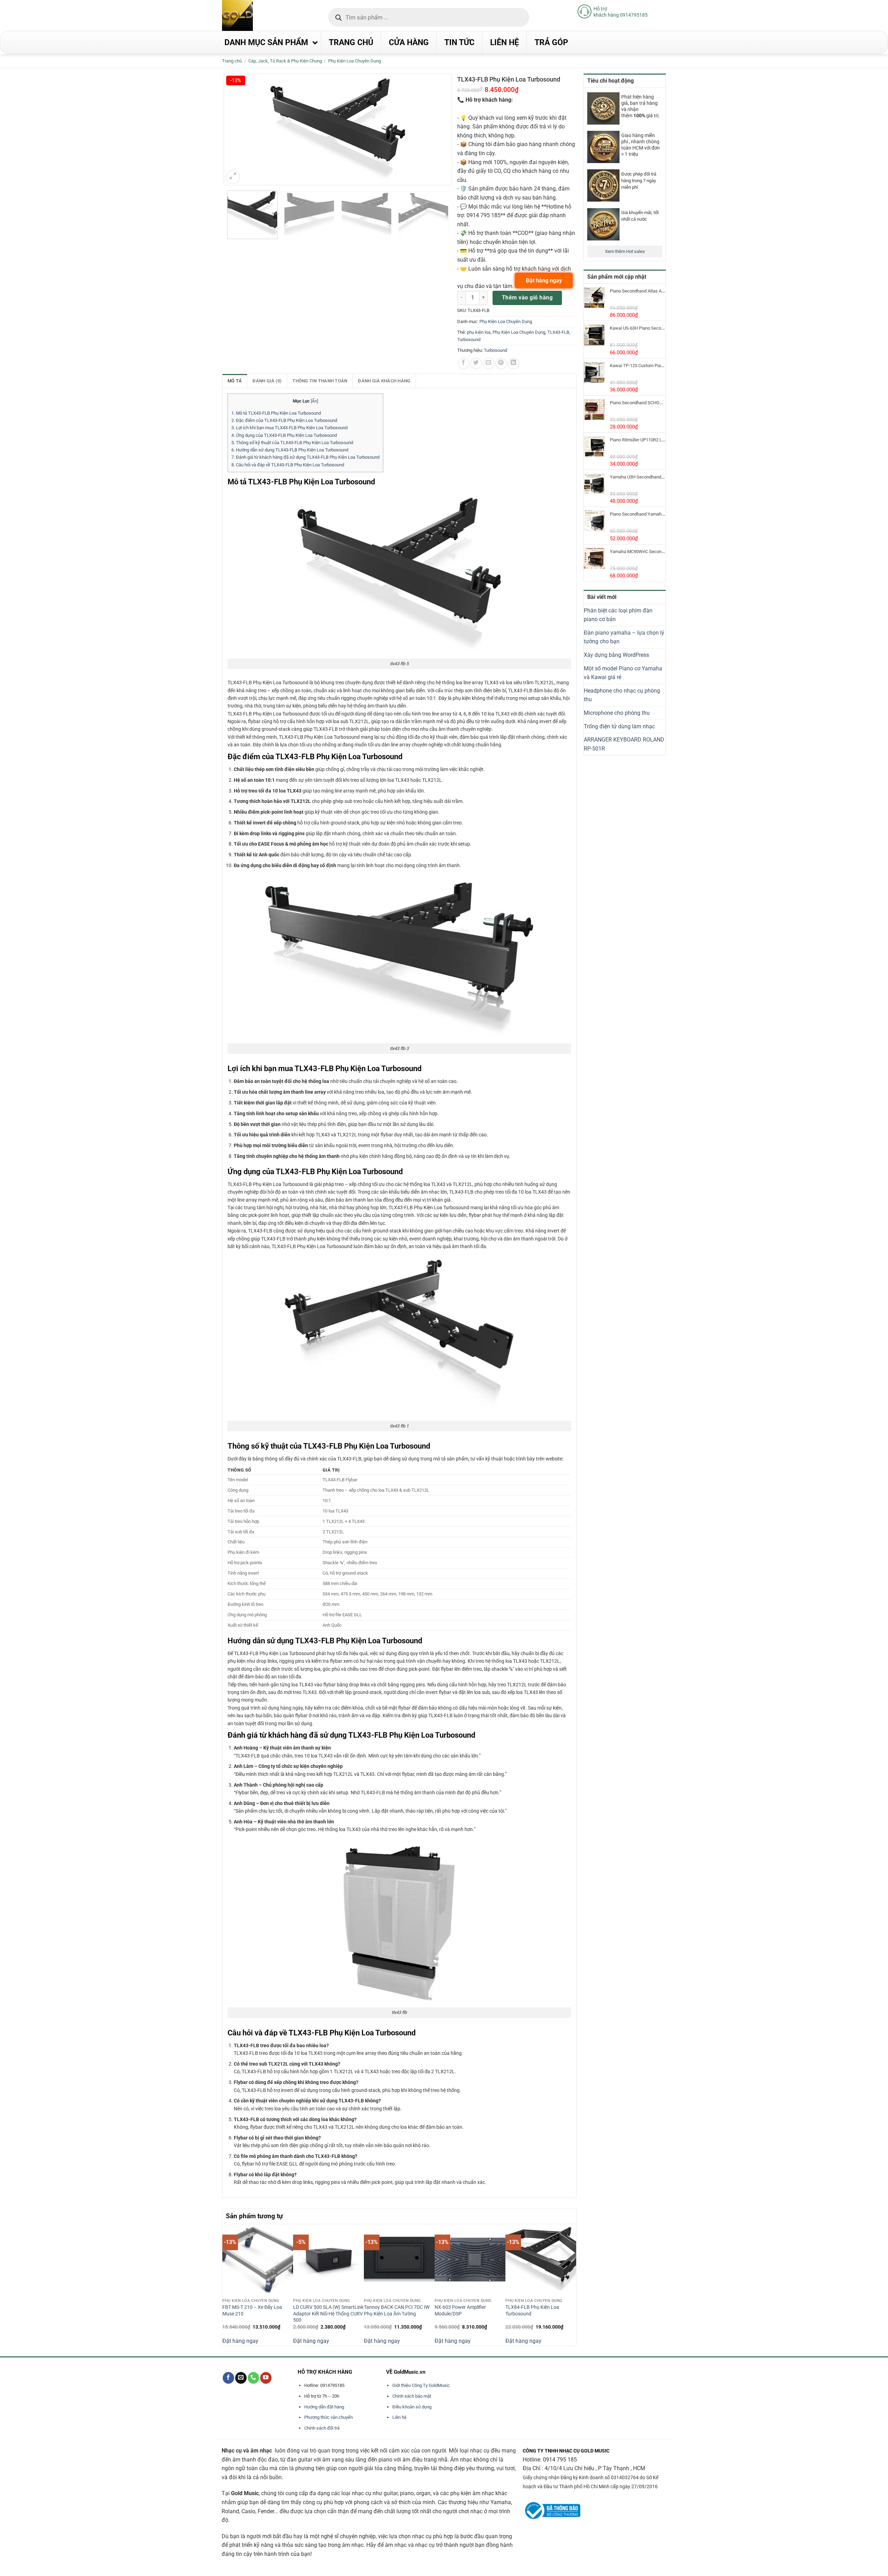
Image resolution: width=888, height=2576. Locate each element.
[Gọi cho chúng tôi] (253, 2378)
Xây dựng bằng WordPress (616, 655)
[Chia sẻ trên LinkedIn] (514, 363)
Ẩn (314, 401)
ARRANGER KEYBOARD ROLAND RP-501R (624, 744)
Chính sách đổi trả (322, 2428)
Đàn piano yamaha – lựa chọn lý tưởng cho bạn (624, 637)
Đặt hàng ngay (240, 2341)
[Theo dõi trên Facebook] (228, 2378)
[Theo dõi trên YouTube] (266, 2378)
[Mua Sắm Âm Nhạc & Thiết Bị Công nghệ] (251, 15)
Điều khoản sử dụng (412, 2407)
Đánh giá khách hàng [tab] (384, 381)
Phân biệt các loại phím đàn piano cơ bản (618, 615)
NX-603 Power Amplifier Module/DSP (460, 2311)
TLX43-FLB (558, 332)
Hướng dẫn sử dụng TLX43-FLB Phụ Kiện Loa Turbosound (290, 450)
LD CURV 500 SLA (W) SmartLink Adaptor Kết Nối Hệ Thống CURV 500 (328, 2314)
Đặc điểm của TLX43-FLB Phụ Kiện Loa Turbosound (284, 420)
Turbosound (469, 340)
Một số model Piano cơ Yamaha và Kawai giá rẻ (623, 673)
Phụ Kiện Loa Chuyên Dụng (355, 61)
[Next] (572, 2284)
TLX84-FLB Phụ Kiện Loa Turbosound (532, 2311)
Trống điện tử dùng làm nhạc (619, 726)
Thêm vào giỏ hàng (527, 298)
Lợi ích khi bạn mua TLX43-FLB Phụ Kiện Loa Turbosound (289, 428)
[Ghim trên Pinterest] (501, 363)
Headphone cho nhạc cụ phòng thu (622, 695)
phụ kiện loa (479, 332)
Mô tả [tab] (235, 381)
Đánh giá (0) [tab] (267, 381)
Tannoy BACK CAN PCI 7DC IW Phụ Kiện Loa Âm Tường (397, 2311)
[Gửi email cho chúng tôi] (241, 2378)
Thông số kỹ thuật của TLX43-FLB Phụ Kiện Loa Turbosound (292, 443)
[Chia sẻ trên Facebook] (464, 363)
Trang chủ (232, 61)
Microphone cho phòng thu (617, 713)
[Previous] (226, 2284)
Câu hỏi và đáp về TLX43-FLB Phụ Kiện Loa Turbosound (288, 465)
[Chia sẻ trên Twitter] (476, 363)
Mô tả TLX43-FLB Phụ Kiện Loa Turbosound (276, 413)
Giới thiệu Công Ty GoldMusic (421, 2385)
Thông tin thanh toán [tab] (320, 381)
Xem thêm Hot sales (625, 251)
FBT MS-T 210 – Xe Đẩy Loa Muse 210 (252, 2311)
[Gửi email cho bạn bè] (489, 363)
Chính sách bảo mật (412, 2396)
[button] (233, 177)
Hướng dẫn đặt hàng (324, 2407)
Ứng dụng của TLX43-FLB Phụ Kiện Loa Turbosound (284, 435)
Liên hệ (399, 2417)
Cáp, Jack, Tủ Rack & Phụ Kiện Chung (285, 61)
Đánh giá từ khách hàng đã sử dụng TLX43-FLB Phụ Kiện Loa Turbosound (305, 457)
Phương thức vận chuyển (328, 2417)
